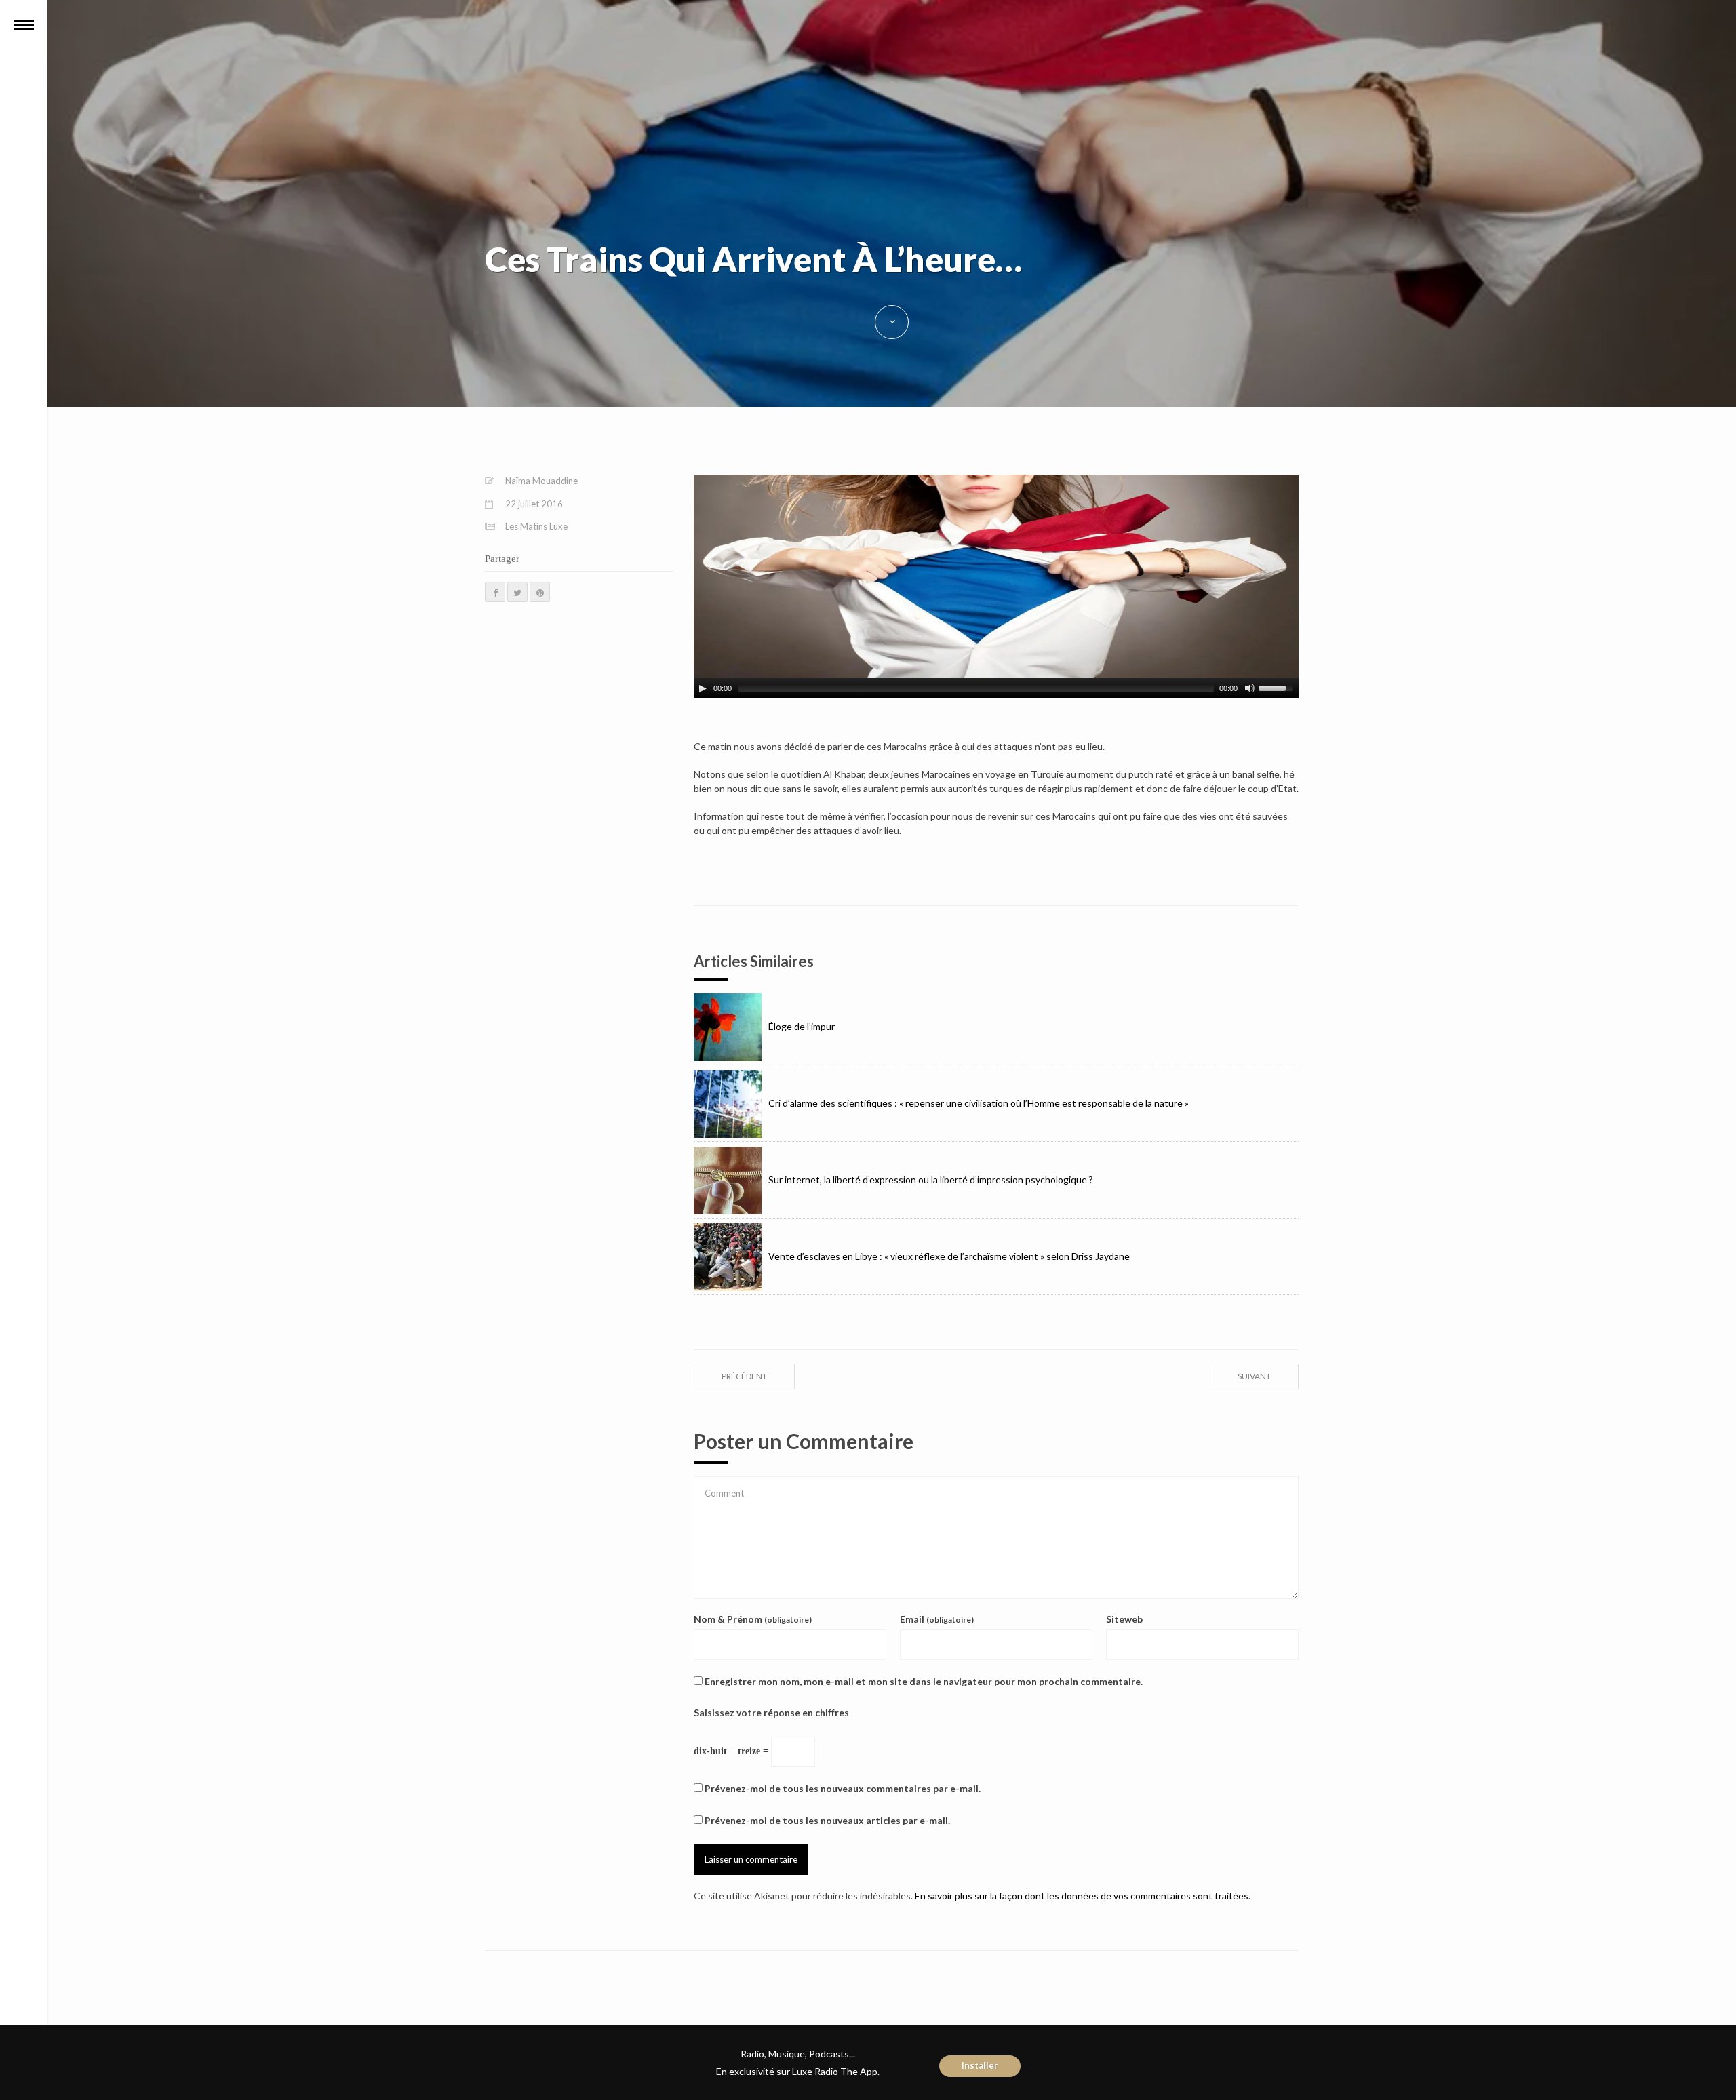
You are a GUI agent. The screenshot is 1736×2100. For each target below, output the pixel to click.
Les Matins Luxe (536, 526)
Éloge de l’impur (802, 1026)
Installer (980, 2065)
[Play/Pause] (703, 688)
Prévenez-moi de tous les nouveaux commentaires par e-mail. (843, 1788)
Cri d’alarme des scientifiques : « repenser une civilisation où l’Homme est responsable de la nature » (979, 1103)
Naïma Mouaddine (541, 481)
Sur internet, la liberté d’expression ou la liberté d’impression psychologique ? (931, 1180)
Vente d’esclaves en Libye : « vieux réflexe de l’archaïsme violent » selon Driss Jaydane (949, 1256)
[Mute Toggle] (1250, 688)
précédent (744, 1376)
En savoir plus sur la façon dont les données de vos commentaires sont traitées (1082, 1896)
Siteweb (1124, 1619)
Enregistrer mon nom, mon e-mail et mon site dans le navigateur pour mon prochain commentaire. (924, 1681)
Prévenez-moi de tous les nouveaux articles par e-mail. (827, 1820)
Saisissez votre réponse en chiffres (771, 1712)
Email (937, 1619)
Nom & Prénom (753, 1619)
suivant (1254, 1376)
